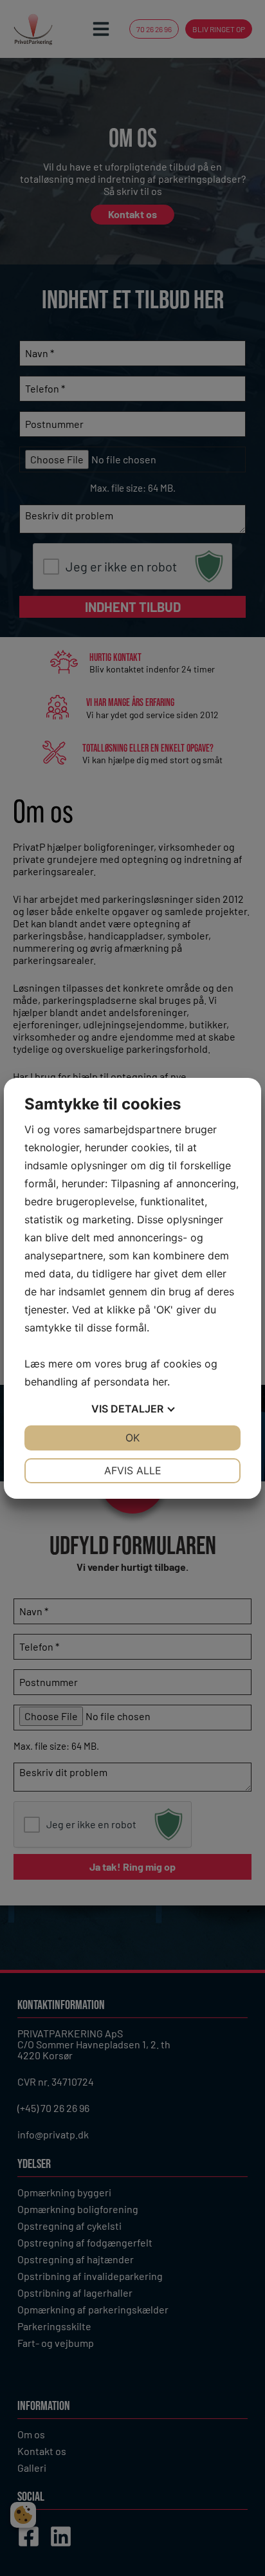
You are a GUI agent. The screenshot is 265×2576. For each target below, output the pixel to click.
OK (132, 1438)
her (160, 1382)
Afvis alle (133, 1470)
